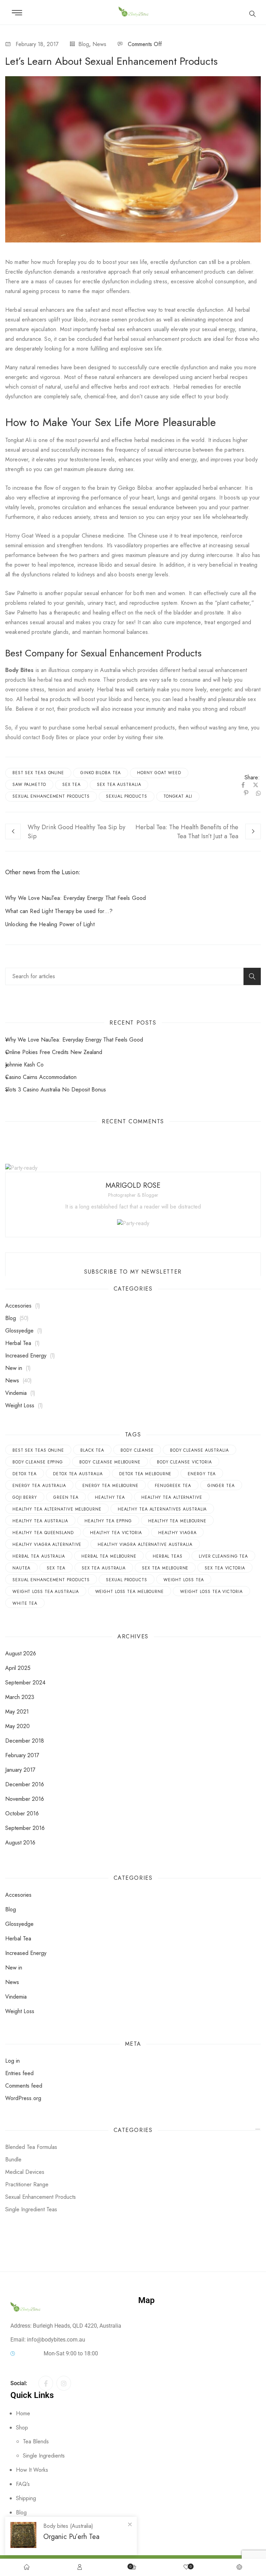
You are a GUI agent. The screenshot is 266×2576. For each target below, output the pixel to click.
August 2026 (21, 1653)
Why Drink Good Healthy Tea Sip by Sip (77, 832)
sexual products (127, 796)
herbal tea (50, 680)
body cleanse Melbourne (110, 1462)
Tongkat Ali (178, 796)
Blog (84, 44)
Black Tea (92, 1450)
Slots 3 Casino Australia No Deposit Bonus (56, 1090)
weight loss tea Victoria (211, 1592)
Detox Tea (25, 1474)
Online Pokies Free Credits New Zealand (54, 1052)
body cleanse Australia (199, 1450)
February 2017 (22, 1755)
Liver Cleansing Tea (223, 1556)
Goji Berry (25, 1497)
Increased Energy (26, 1356)
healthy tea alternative (172, 1497)
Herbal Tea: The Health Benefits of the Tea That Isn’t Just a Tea (187, 832)
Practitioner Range (27, 2184)
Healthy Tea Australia (40, 1521)
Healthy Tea (110, 1497)
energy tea (202, 1474)
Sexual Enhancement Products (51, 796)
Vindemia (16, 1393)
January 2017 (20, 1770)
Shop (22, 2428)
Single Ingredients (44, 2456)
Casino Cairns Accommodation (41, 1077)
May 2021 (17, 1712)
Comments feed (24, 2086)
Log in (12, 2061)
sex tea (72, 785)
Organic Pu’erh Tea (71, 2537)
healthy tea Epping (108, 1521)
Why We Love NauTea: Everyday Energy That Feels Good (76, 898)
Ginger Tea (221, 1486)
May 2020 (17, 1726)
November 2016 (25, 1799)
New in (14, 1368)
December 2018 (25, 1741)
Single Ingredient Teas (31, 2209)
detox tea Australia (78, 1474)
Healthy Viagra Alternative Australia (145, 1544)
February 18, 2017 (37, 44)
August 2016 (20, 1843)
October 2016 (22, 1813)
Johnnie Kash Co (24, 1065)
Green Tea (66, 1497)
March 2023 (20, 1697)
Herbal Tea (18, 1343)
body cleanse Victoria (184, 1462)
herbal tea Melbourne (109, 1556)
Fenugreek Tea (173, 1486)
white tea (25, 1603)
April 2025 (18, 1668)
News (99, 44)
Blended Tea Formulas (31, 2147)
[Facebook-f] (46, 2383)
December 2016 (25, 1784)
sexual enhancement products (166, 339)
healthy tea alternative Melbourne (57, 1509)
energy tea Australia (39, 1486)
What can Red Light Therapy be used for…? (59, 911)
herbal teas (168, 1556)
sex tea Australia (119, 785)
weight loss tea (184, 1580)
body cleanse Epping (38, 1462)
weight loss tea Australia (46, 1592)
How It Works (32, 2470)
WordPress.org (23, 2098)
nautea (21, 1568)
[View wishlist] (186, 2568)
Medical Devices (25, 2172)
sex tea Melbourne (165, 1568)
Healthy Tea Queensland (43, 1533)
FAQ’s (23, 2484)
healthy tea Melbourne (177, 1521)
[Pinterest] (246, 793)
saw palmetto (29, 785)
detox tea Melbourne (145, 1474)
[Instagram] (64, 2383)
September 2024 (25, 1683)
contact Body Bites (45, 737)
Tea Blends (36, 2441)
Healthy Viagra (178, 1533)
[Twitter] (256, 785)
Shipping (26, 2498)
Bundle (13, 2159)
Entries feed (19, 2073)
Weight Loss (20, 1405)
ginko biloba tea (101, 773)
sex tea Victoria (225, 1568)
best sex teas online (38, 773)
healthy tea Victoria (116, 1533)
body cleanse (137, 1450)
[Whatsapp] (257, 793)
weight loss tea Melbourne (130, 1592)
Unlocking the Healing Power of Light (50, 924)
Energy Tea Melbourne (110, 1486)
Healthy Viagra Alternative (47, 1544)
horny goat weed (159, 773)
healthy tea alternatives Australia (162, 1509)
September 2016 (25, 1828)
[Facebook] (243, 785)
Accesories (18, 1306)
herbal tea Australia (39, 1556)
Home (23, 2413)
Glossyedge (19, 1331)
